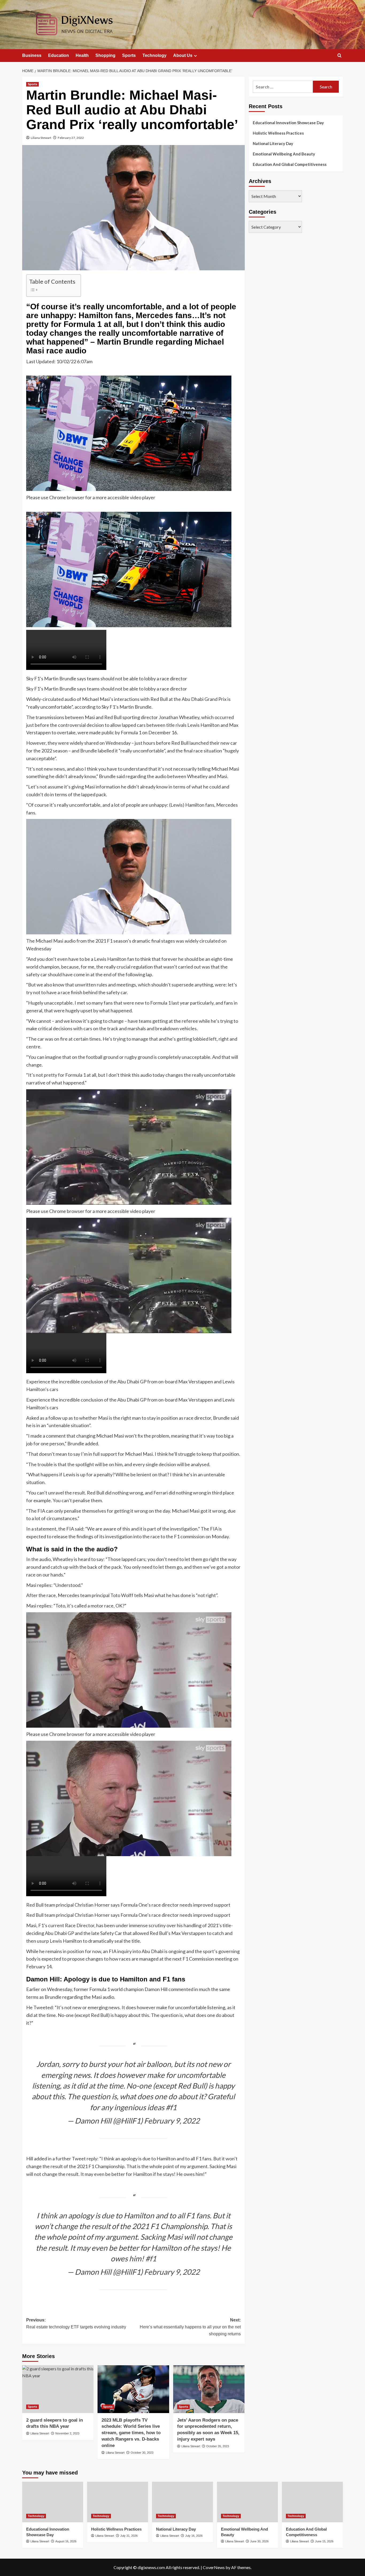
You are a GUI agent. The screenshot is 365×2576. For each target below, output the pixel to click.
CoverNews (214, 2567)
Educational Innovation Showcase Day (288, 123)
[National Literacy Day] (183, 2502)
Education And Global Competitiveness (290, 164)
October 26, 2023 (218, 2446)
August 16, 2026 (66, 2541)
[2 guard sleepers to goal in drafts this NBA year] (58, 2389)
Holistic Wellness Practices (278, 133)
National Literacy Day (273, 143)
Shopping (105, 55)
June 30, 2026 (259, 2541)
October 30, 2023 (142, 2453)
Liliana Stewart (41, 138)
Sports (129, 55)
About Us (183, 55)
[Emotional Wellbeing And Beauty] (247, 2502)
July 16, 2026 (194, 2536)
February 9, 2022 (172, 2121)
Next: (190, 2327)
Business (32, 55)
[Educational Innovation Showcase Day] (53, 2502)
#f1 (171, 2107)
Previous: (76, 2323)
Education (59, 55)
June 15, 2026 (324, 2541)
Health (82, 55)
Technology (154, 55)
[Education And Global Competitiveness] (312, 2502)
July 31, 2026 (129, 2536)
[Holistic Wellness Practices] (118, 2502)
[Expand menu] (195, 56)
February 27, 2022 (71, 138)
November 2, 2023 (67, 2433)
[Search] (339, 56)
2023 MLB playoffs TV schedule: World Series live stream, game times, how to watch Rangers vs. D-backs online (131, 2433)
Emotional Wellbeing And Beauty (284, 154)
